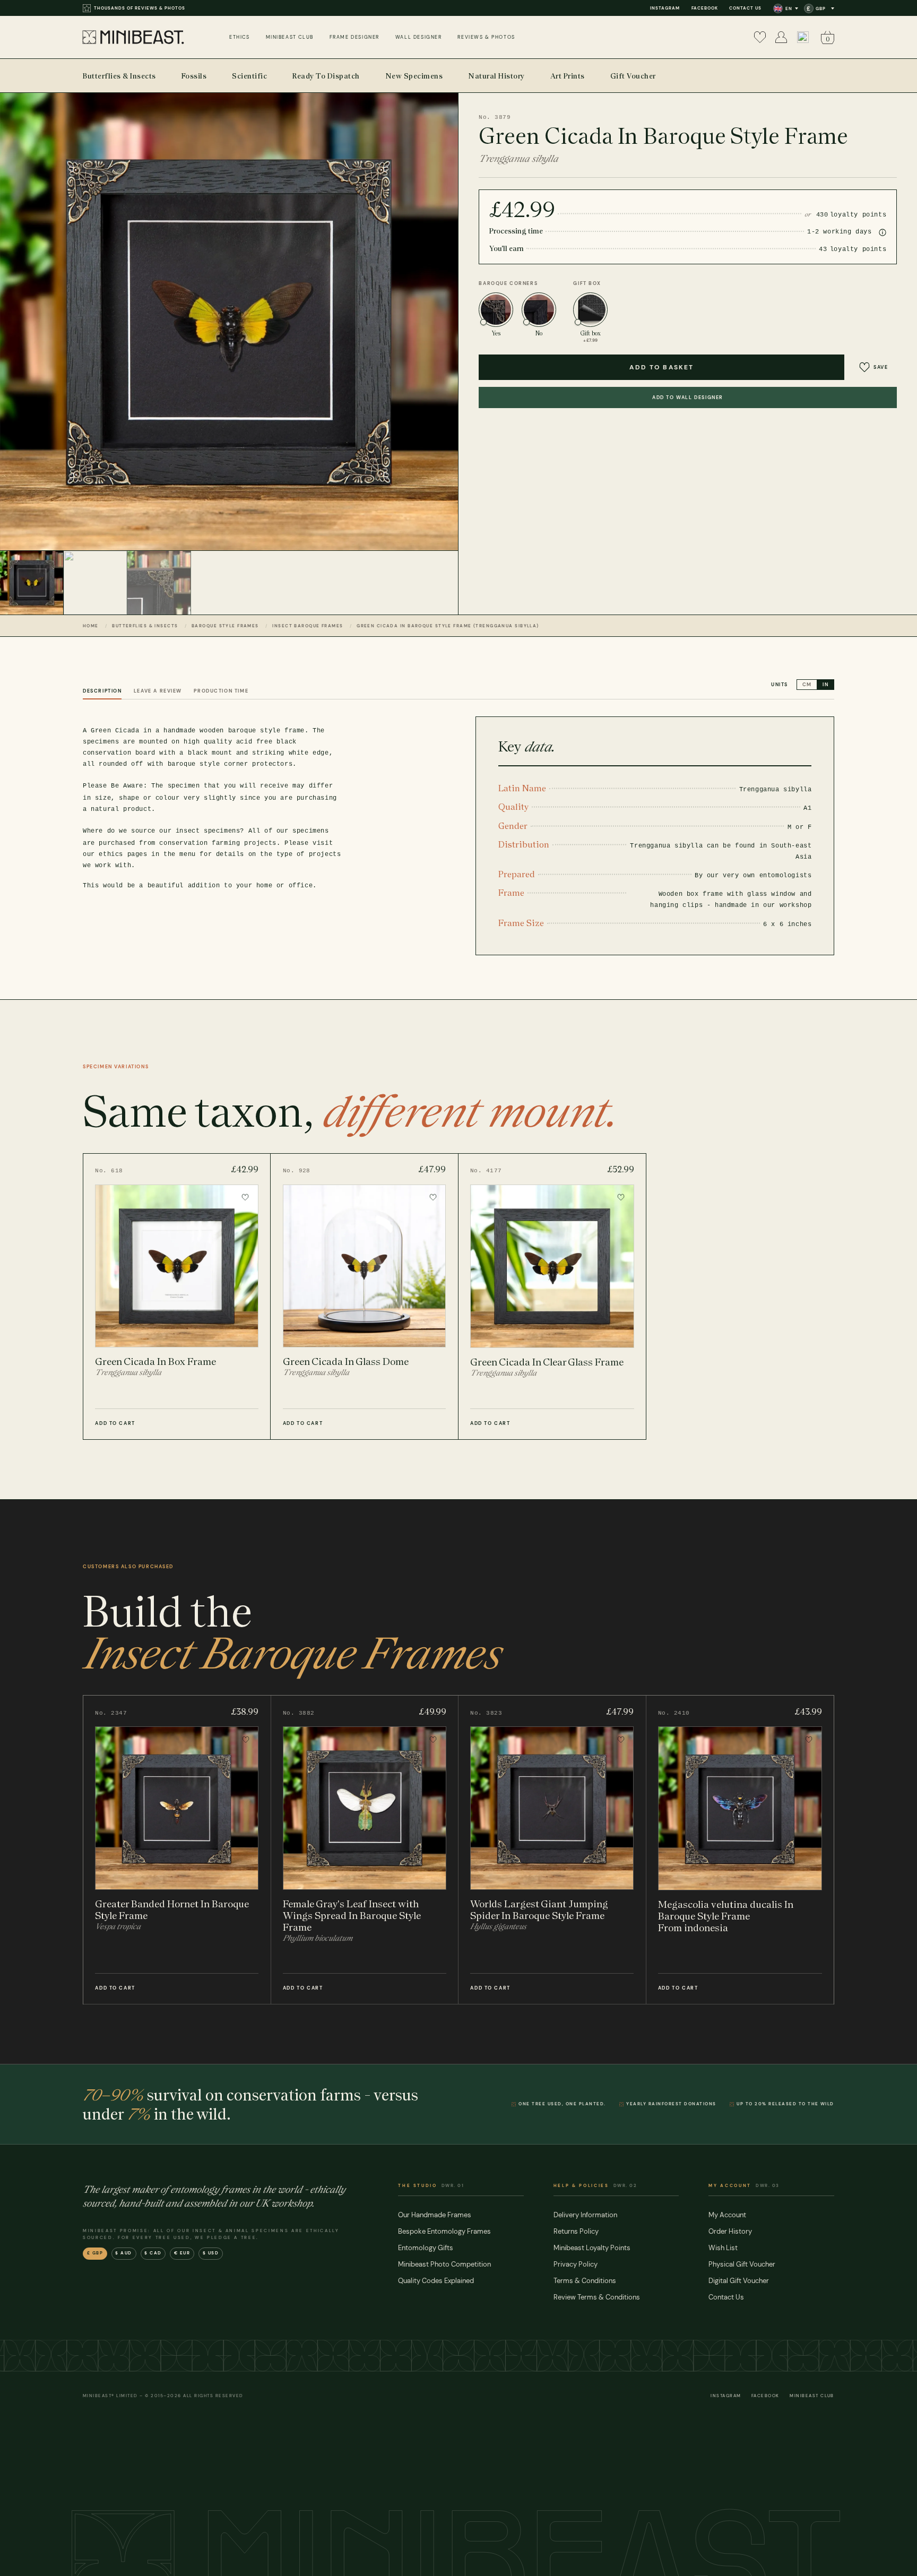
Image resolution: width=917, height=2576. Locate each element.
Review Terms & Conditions (597, 2297)
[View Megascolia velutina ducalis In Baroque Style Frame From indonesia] (740, 1850)
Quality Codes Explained (436, 2281)
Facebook (705, 8)
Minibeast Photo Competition (444, 2264)
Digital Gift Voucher (739, 2281)
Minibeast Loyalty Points (592, 2248)
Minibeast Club (812, 2396)
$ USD (211, 2253)
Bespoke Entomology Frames (444, 2231)
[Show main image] (32, 583)
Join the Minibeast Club (127, 8)
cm (807, 685)
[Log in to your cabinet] (781, 37)
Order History (730, 2231)
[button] (803, 37)
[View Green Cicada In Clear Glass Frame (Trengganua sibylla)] (552, 1296)
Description (102, 691)
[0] (760, 37)
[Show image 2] (96, 583)
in (825, 685)
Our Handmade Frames (435, 2215)
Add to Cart (115, 1423)
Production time (221, 691)
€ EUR (182, 2253)
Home (91, 626)
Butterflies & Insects (145, 626)
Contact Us (745, 8)
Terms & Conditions (585, 2281)
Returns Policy (576, 2231)
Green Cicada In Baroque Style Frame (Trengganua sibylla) (448, 626)
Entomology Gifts (426, 2248)
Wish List (723, 2248)
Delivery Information (585, 2215)
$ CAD (153, 2253)
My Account (727, 2215)
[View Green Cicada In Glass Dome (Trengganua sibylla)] (364, 1296)
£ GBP (95, 2253)
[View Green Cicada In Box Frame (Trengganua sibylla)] (177, 1296)
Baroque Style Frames (225, 626)
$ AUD (124, 2253)
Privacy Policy (576, 2264)
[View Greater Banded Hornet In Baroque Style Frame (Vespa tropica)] (177, 1850)
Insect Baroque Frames (308, 626)
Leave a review (158, 691)
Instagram (665, 8)
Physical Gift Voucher (742, 2264)
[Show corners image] (159, 583)
